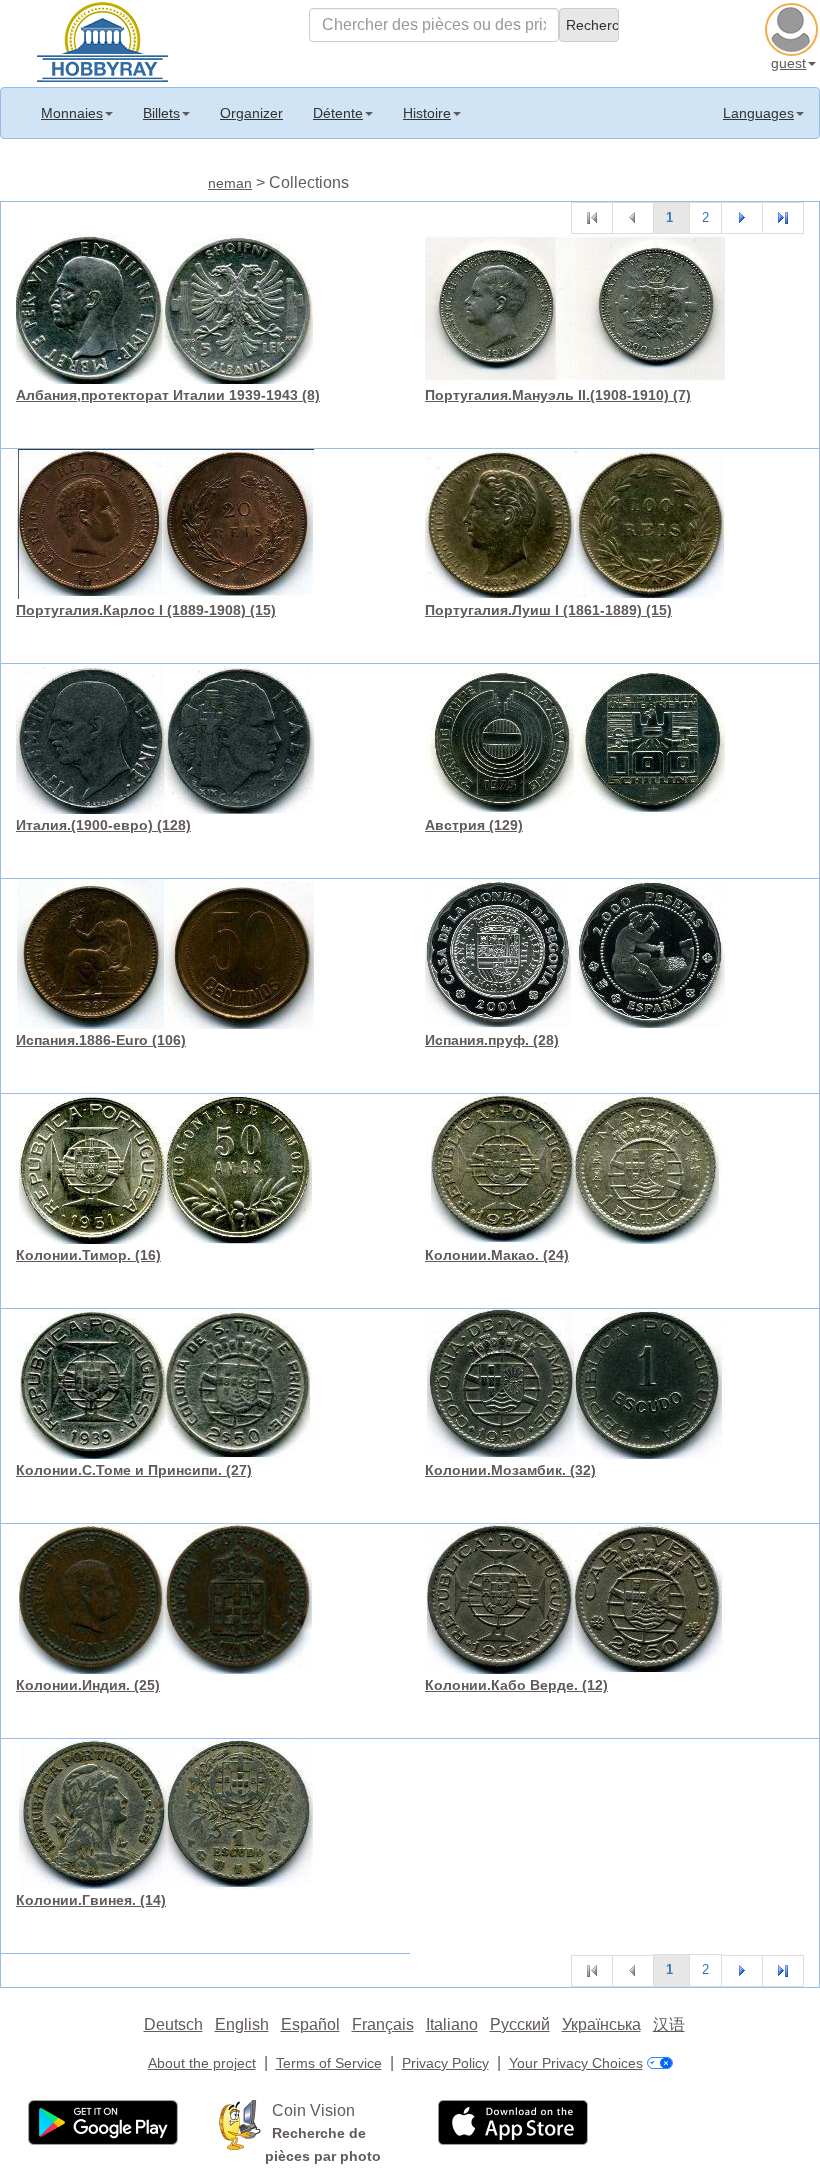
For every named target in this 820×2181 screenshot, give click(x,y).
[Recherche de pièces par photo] (240, 2123)
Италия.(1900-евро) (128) (103, 825)
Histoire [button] (427, 113)
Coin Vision (313, 2110)
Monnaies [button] (72, 113)
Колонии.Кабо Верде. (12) (516, 1685)
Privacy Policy (445, 2063)
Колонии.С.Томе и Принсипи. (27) (134, 1470)
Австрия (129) (474, 825)
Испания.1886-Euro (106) (101, 1040)
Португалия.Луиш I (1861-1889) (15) (548, 610)
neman (230, 183)
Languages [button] (758, 113)
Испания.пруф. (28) (492, 1040)
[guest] (794, 27)
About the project (202, 2063)
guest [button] (788, 63)
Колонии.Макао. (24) (497, 1255)
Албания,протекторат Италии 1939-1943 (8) (168, 395)
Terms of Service (329, 2063)
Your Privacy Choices (576, 2063)
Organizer (251, 113)
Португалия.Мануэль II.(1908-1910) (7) (558, 395)
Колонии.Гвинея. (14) (91, 1900)
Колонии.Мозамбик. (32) (510, 1470)
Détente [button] (338, 113)
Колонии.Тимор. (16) (88, 1255)
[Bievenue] (102, 40)
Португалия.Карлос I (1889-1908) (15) (146, 610)
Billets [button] (161, 113)
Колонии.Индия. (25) (88, 1685)
